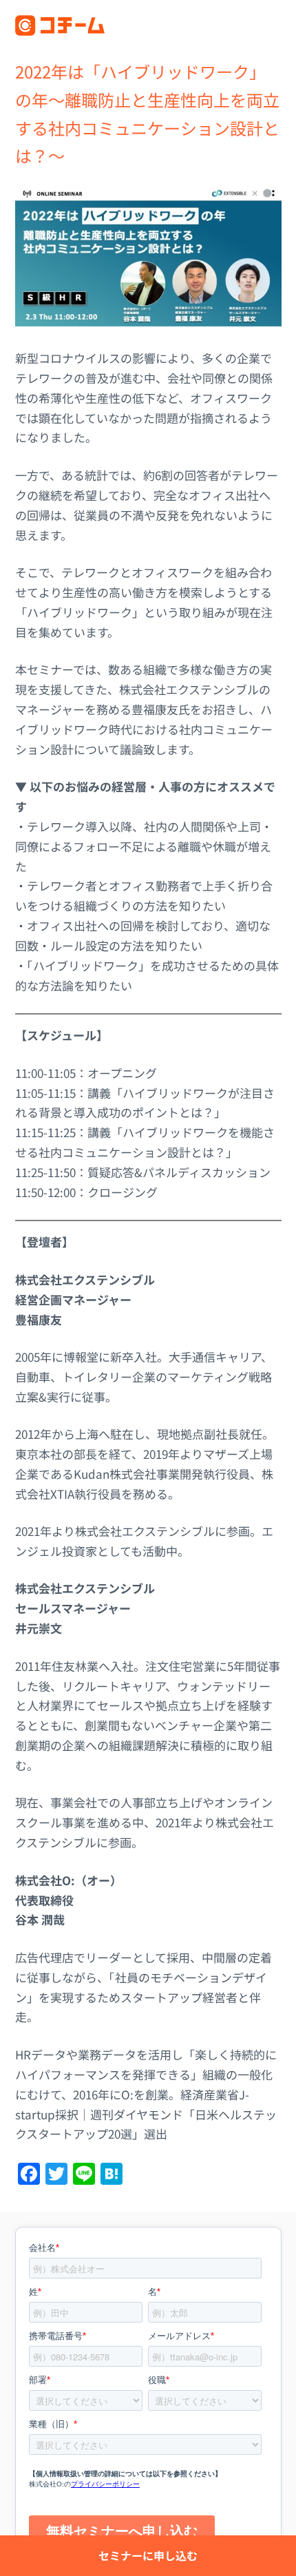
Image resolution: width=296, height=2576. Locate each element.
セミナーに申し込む (148, 2555)
